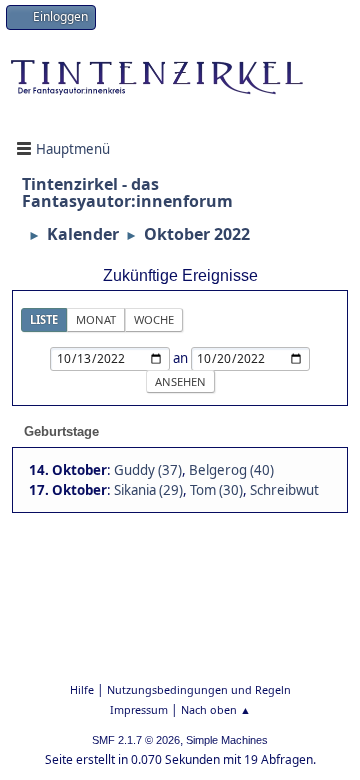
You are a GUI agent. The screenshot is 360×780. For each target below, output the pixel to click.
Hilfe (82, 689)
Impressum (139, 709)
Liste (44, 319)
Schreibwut (284, 490)
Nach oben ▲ (216, 709)
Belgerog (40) (231, 470)
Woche (154, 319)
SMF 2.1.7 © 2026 (136, 740)
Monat (96, 319)
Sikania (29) (148, 490)
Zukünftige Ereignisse (180, 275)
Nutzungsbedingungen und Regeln (199, 689)
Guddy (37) (148, 470)
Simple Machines (227, 740)
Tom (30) (216, 490)
